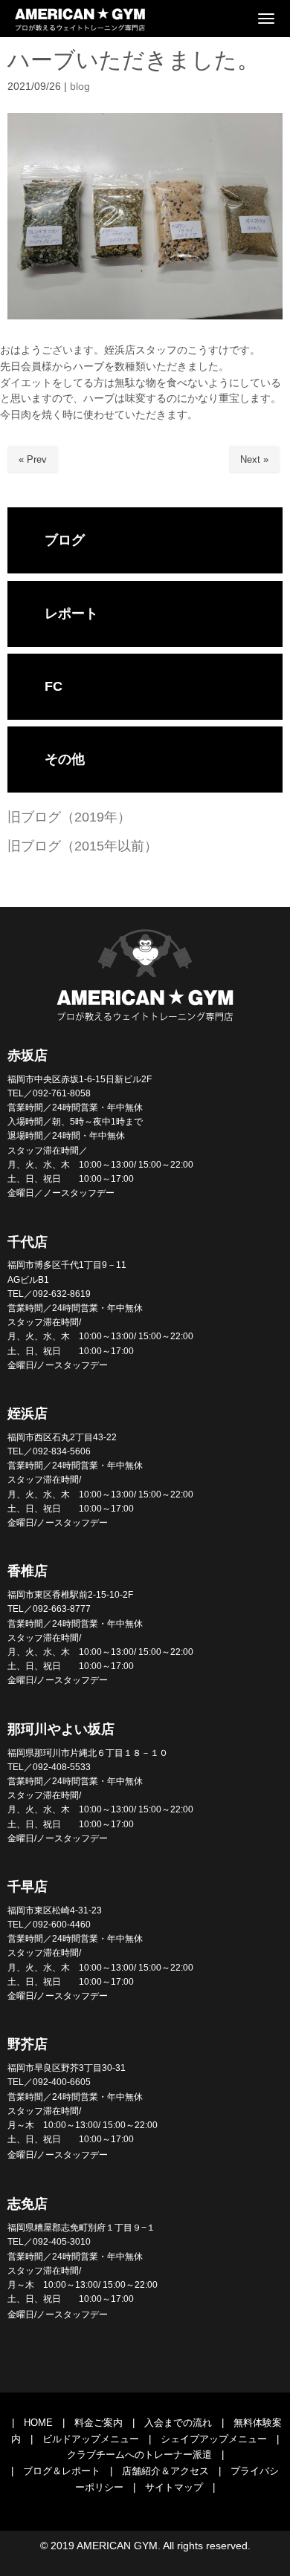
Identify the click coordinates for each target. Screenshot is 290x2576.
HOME (38, 2423)
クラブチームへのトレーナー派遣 (139, 2455)
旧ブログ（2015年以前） (83, 846)
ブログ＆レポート (62, 2471)
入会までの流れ (178, 2423)
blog (80, 87)
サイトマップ (174, 2487)
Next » (254, 459)
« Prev (33, 459)
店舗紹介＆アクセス (165, 2471)
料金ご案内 (99, 2423)
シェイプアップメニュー (214, 2439)
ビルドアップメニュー (91, 2439)
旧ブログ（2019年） (69, 817)
